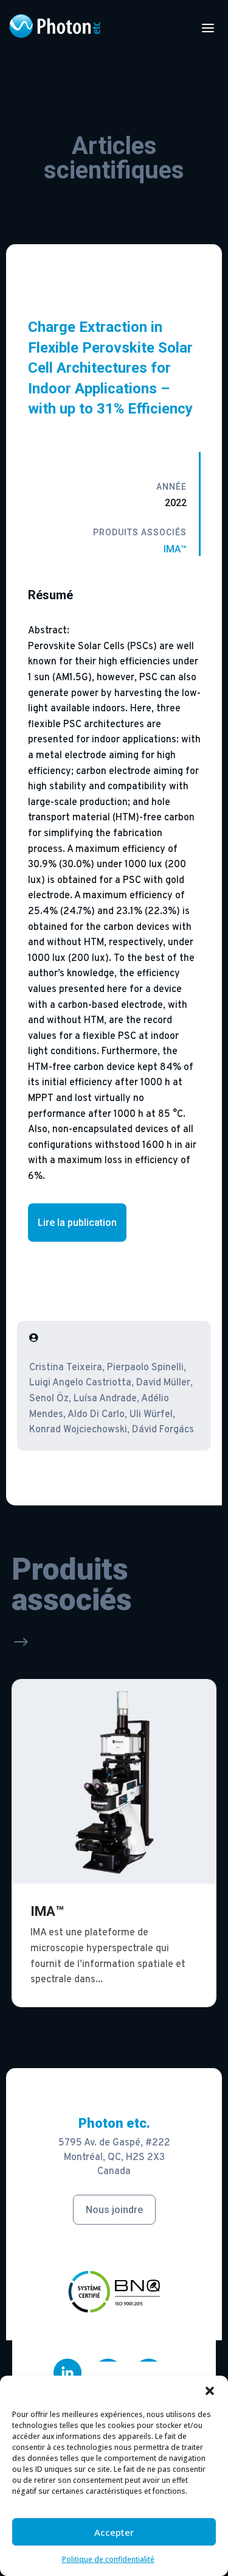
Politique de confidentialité (108, 2559)
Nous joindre (114, 2210)
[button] (210, 2391)
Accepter (114, 2532)
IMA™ (175, 549)
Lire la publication (77, 1223)
